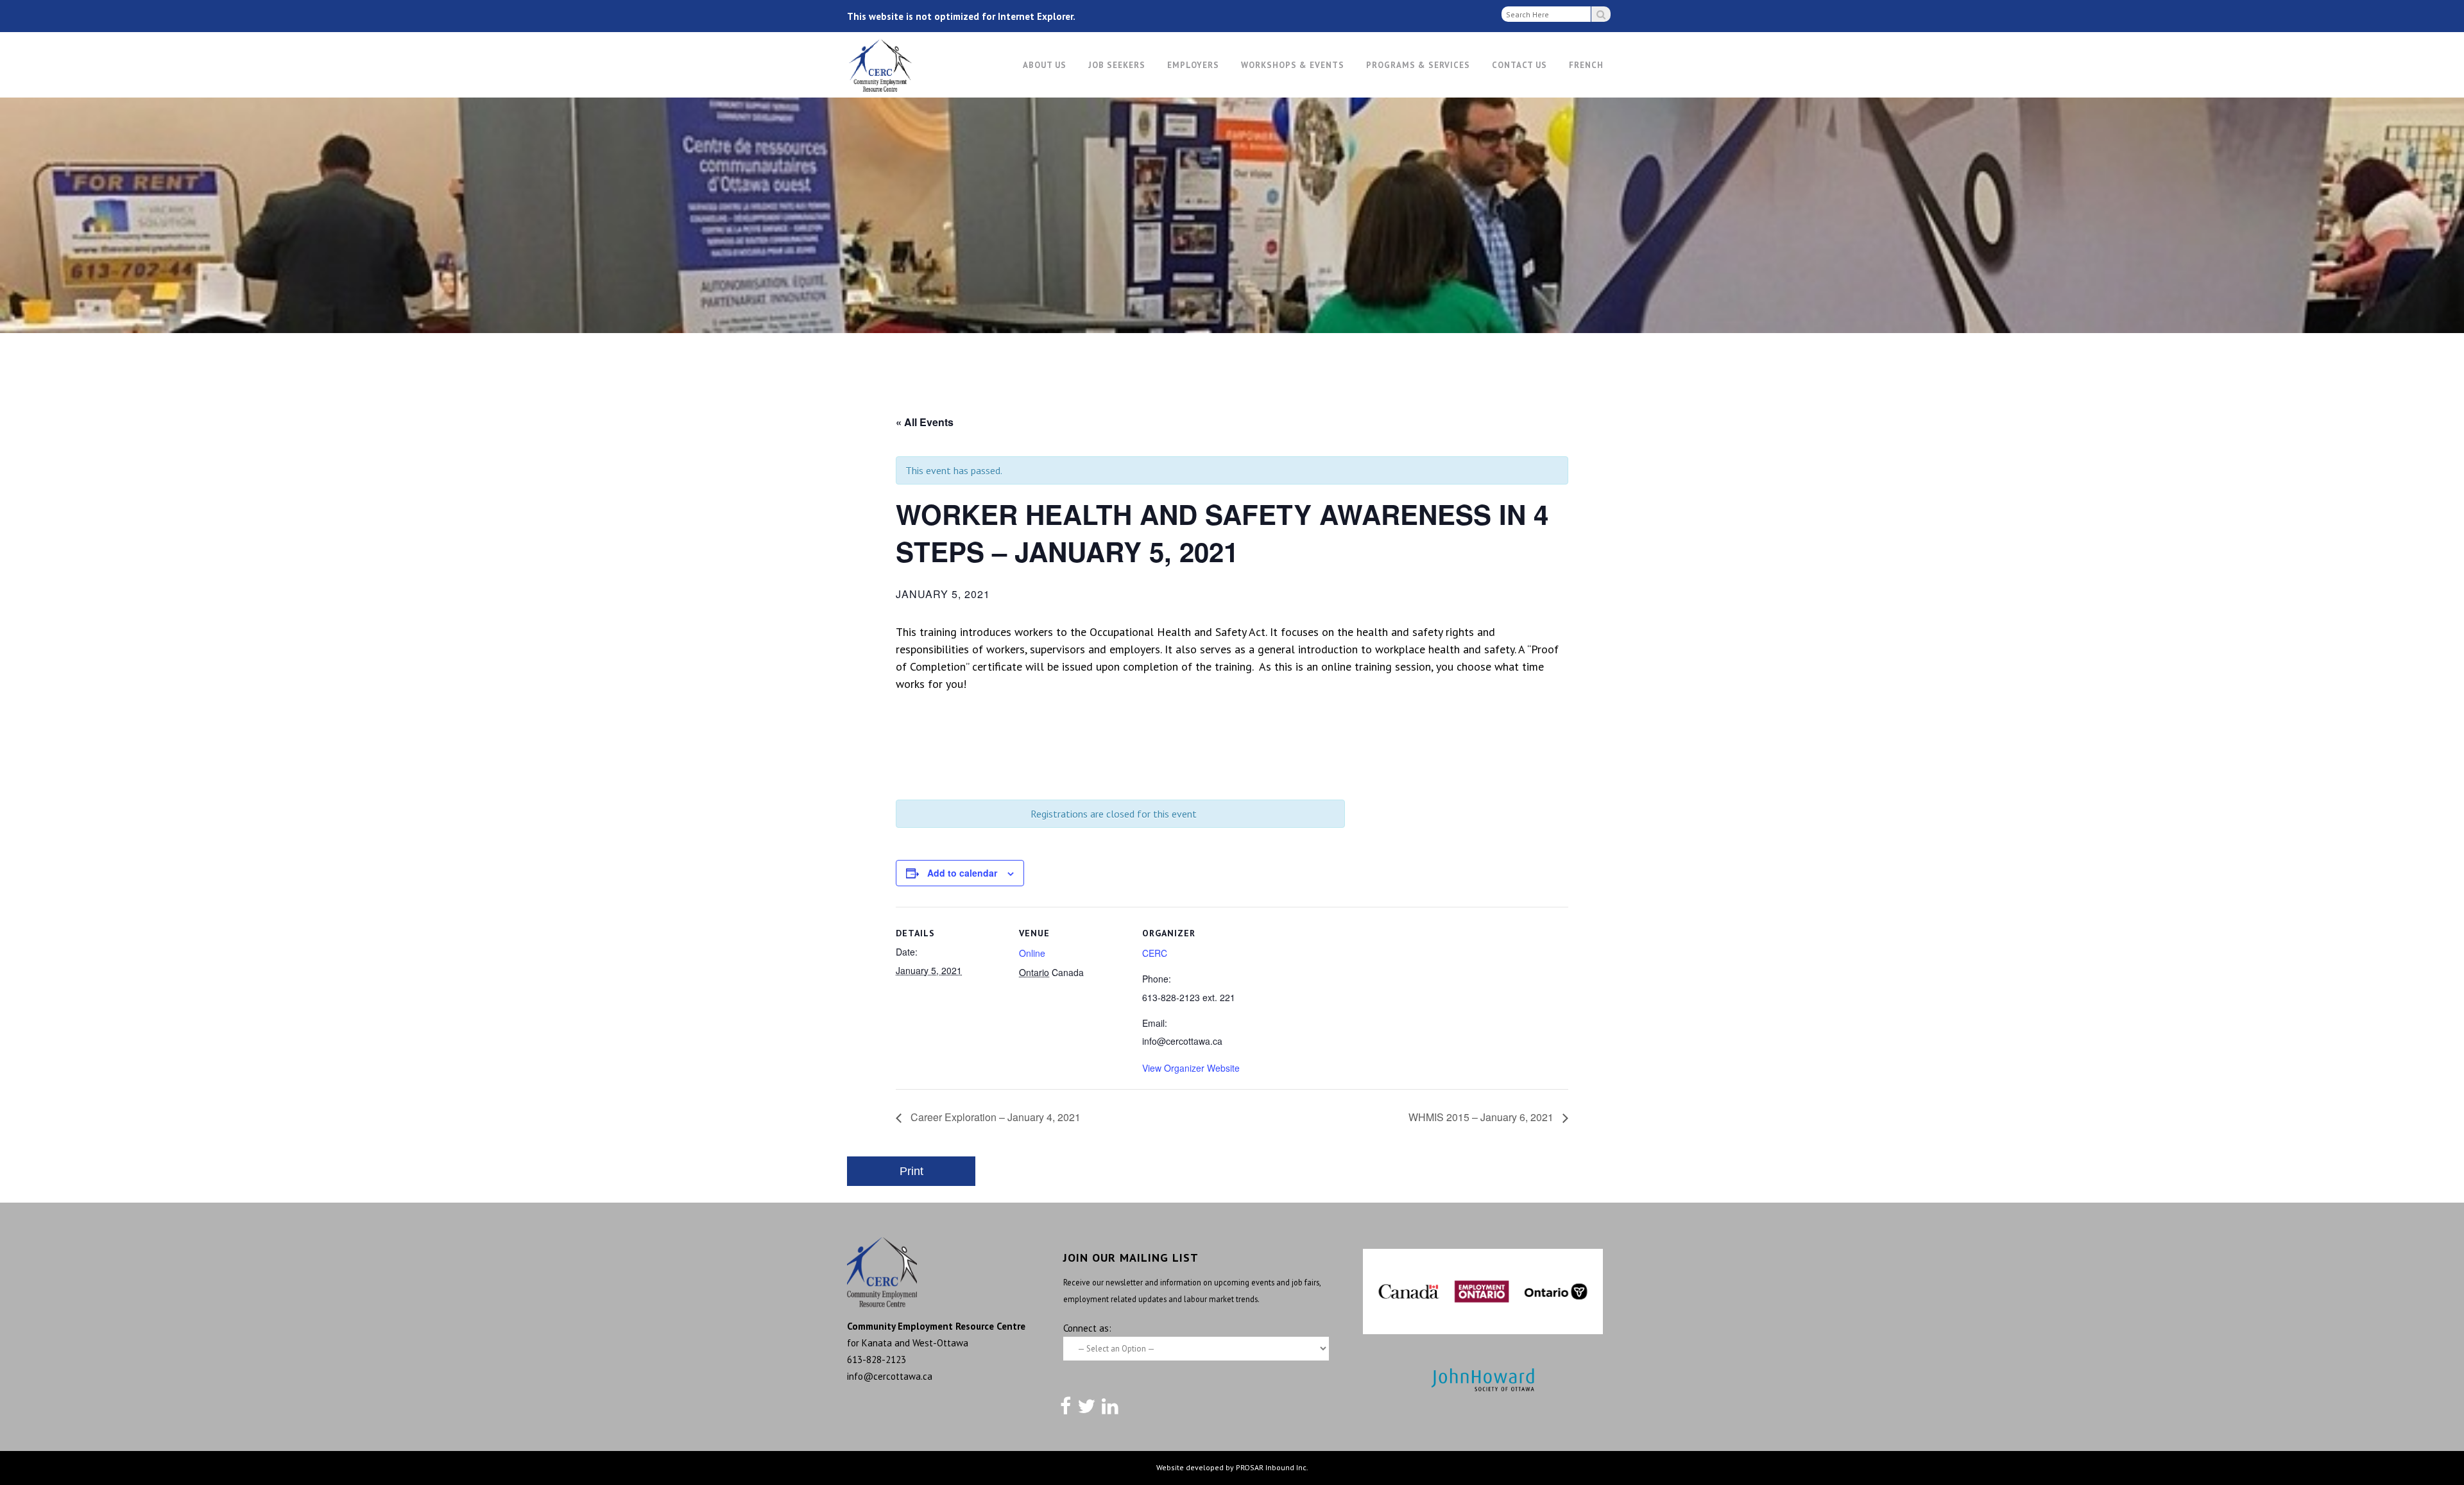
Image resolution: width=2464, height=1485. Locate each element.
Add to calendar (962, 873)
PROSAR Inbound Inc (1271, 1467)
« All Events (925, 422)
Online (1032, 953)
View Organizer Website (1191, 1068)
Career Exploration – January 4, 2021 (994, 1117)
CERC (1155, 953)
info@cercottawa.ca (890, 1376)
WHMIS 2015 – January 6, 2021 (1482, 1117)
